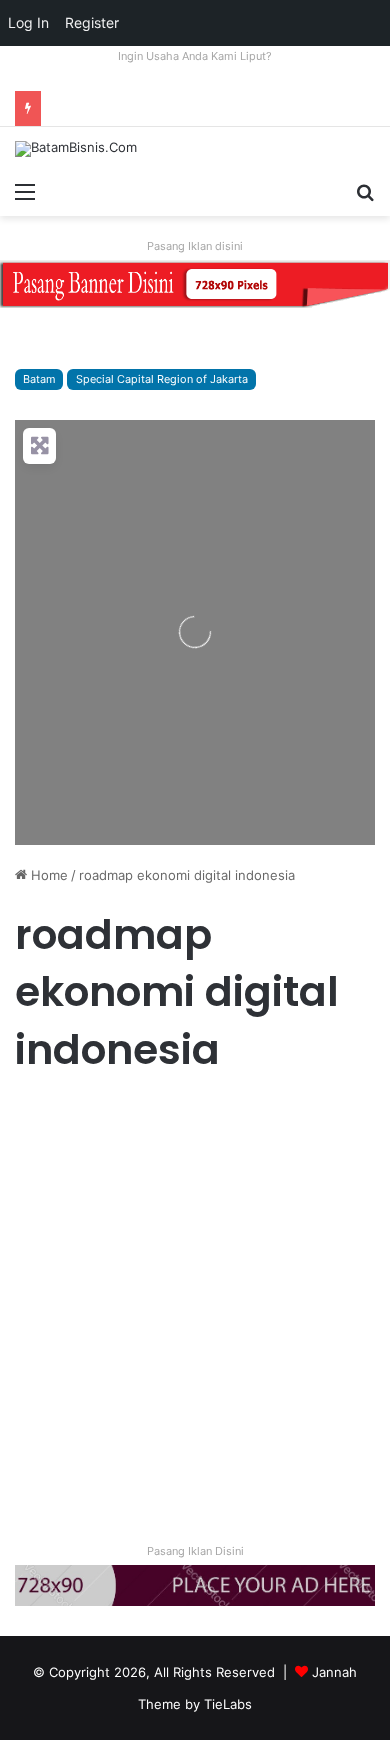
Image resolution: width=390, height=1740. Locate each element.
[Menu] (25, 191)
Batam (39, 379)
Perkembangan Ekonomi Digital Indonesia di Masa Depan (190, 1186)
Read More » (69, 1453)
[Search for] (365, 191)
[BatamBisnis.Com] (76, 149)
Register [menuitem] (92, 22)
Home (47, 875)
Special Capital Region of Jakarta (162, 379)
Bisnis (41, 1118)
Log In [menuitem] (28, 22)
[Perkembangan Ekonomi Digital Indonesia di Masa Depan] (195, 1295)
